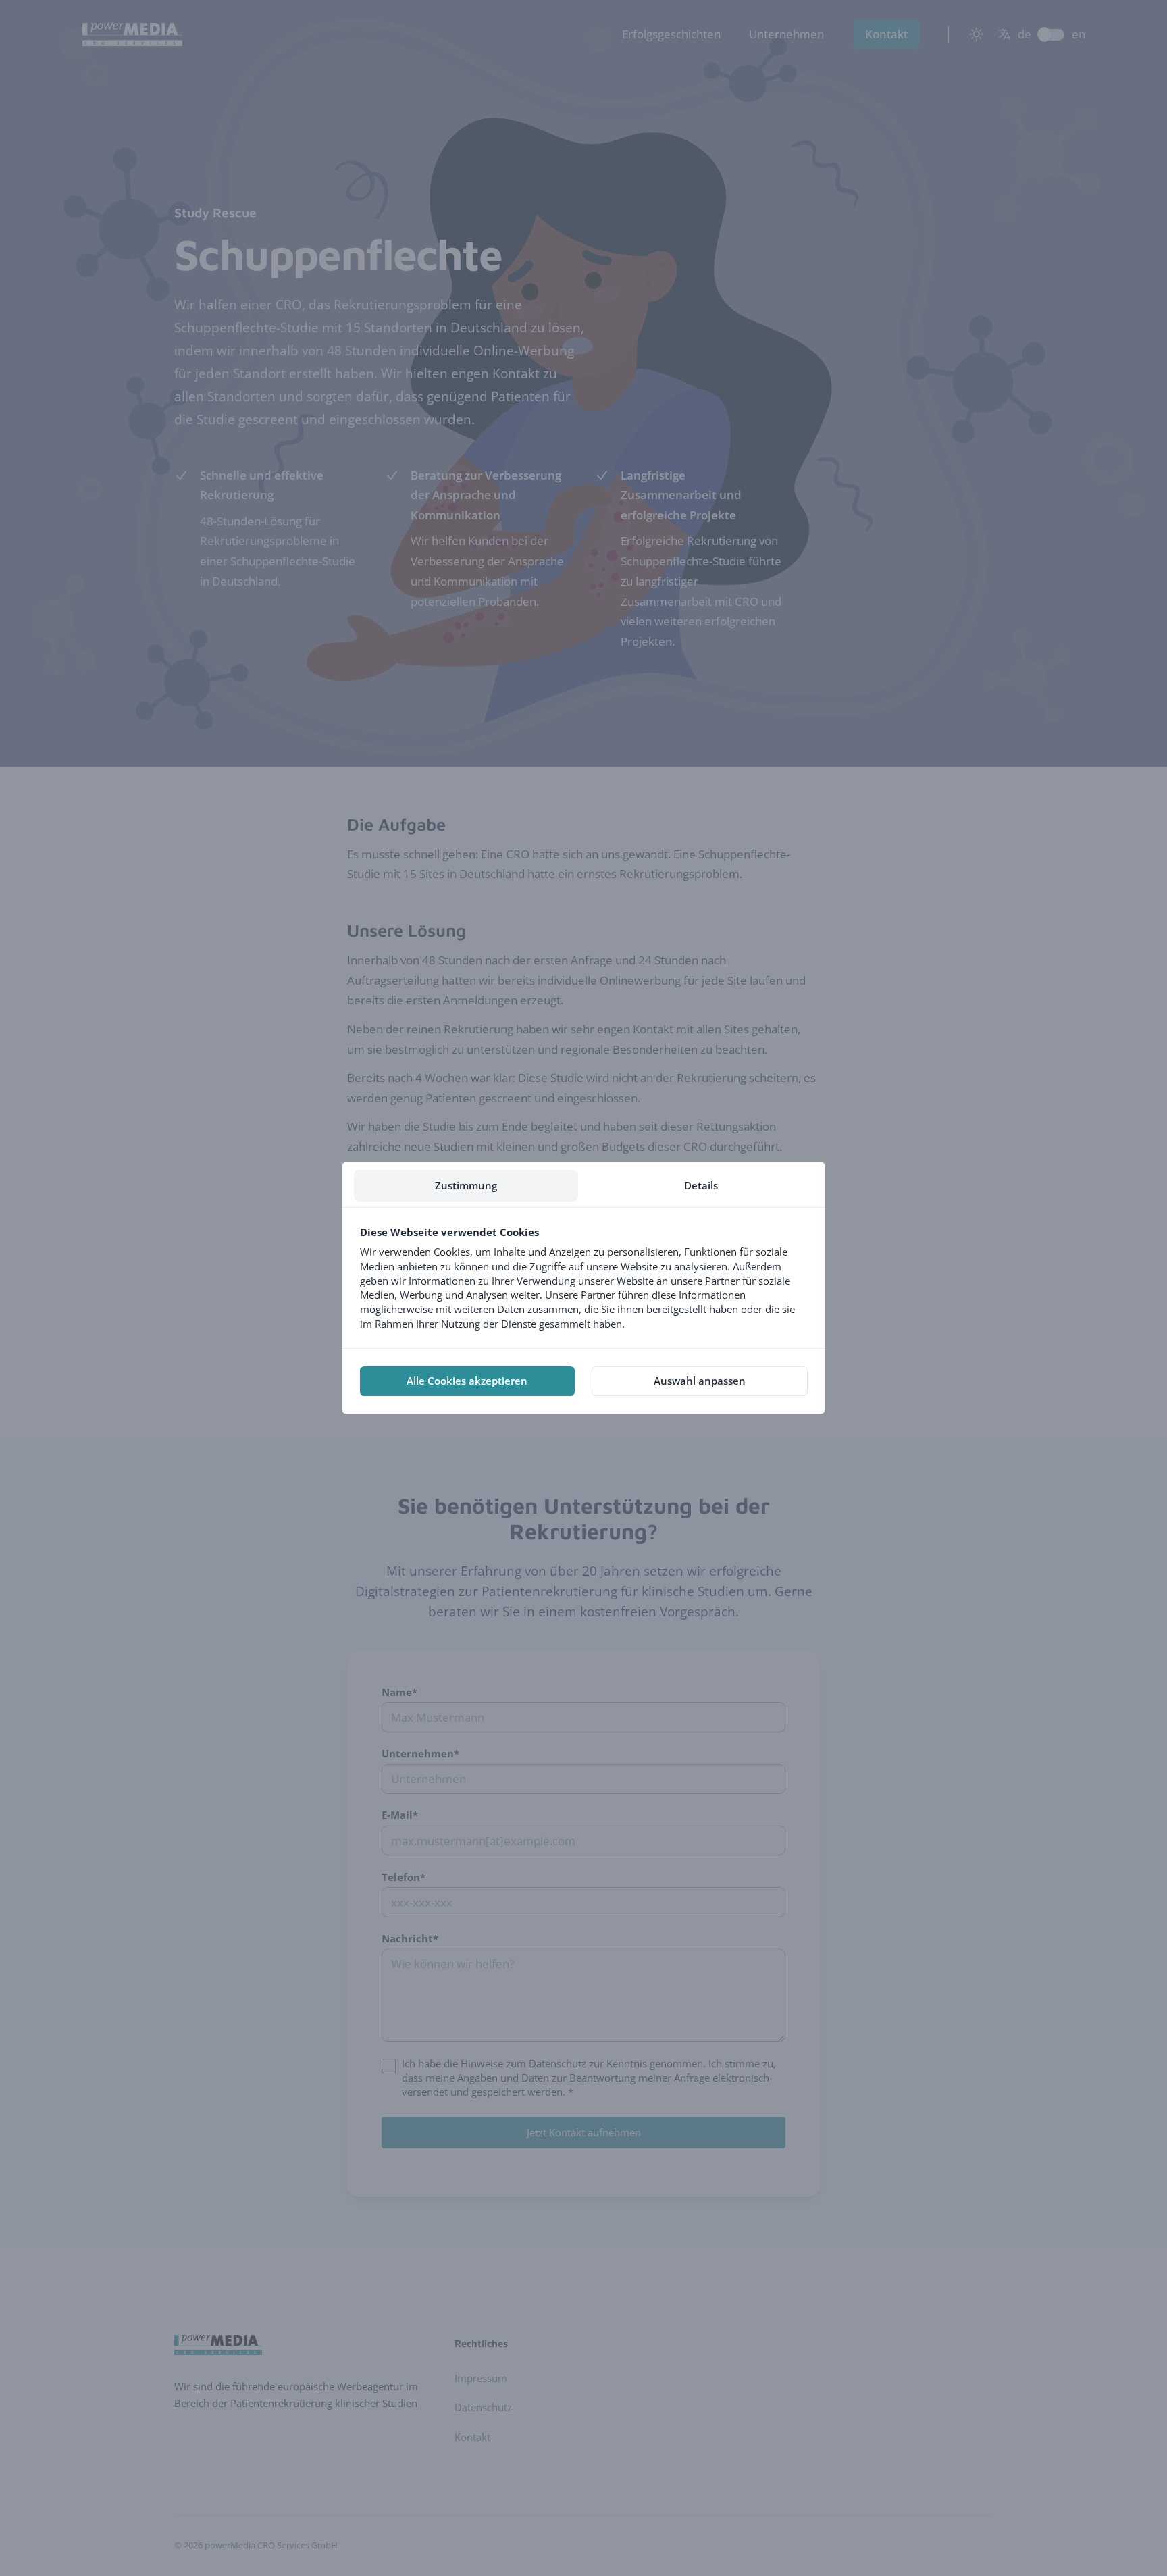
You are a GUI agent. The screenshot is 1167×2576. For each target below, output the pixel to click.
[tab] (466, 1186)
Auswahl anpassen (700, 1381)
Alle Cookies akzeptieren (467, 1381)
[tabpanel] (583, 1278)
